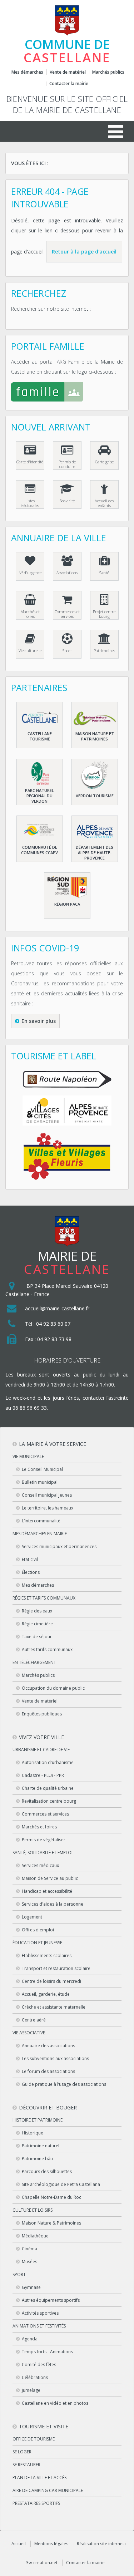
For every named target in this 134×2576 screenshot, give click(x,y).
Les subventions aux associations (55, 2058)
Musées (29, 2262)
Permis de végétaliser (44, 1840)
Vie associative (29, 2033)
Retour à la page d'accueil (84, 252)
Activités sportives (40, 2313)
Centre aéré (34, 2020)
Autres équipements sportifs (51, 2300)
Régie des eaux (37, 1611)
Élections (31, 1572)
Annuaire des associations (48, 2046)
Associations (67, 573)
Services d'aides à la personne (53, 1904)
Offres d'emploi (38, 1930)
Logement (32, 1917)
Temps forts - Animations (47, 2352)
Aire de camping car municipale (48, 2490)
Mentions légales (51, 2544)
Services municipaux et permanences (59, 1546)
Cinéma (29, 2249)
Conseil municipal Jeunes (47, 1495)
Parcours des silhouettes (47, 2171)
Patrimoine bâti (37, 2159)
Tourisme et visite (44, 2426)
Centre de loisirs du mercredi (51, 1981)
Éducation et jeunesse (37, 1943)
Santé (104, 573)
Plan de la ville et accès (39, 2478)
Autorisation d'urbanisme (48, 1762)
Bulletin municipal (40, 1482)
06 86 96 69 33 (30, 1408)
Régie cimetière (37, 1624)
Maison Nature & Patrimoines (51, 2223)
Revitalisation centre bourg (49, 1801)
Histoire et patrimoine (38, 2120)
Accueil (19, 2544)
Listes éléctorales (30, 503)
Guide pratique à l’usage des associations (64, 2084)
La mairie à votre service (53, 1444)
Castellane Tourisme (40, 736)
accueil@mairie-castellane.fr (57, 1308)
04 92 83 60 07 (53, 1324)
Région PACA (67, 904)
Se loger (22, 2452)
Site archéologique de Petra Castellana (61, 2184)
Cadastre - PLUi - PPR (43, 1775)
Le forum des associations (48, 2071)
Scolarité (67, 501)
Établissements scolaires (47, 1956)
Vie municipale (28, 1456)
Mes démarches (27, 72)
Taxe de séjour (37, 1637)
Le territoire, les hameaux (48, 1508)
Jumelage (31, 2390)
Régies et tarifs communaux (44, 1598)
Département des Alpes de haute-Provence (95, 853)
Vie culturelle (30, 651)
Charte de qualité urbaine (48, 1788)
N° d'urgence (30, 573)
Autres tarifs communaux (47, 1649)
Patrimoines (104, 651)
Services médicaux (40, 1865)
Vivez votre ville (41, 1737)
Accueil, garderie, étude (46, 1994)
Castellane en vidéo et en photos (55, 2403)
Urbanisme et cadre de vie (41, 1750)
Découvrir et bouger (48, 2107)
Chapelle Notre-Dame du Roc (51, 2197)
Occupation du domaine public (53, 1688)
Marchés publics (108, 72)
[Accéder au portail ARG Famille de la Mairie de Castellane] (67, 393)
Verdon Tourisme (95, 796)
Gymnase (31, 2287)
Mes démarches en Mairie (40, 1534)
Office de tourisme (34, 2439)
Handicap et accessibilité (47, 1891)
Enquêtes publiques (42, 1714)
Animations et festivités (39, 2326)
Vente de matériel (68, 72)
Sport (67, 651)
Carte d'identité (30, 462)
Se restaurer (26, 2465)
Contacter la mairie (69, 84)
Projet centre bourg (104, 614)
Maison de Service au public (50, 1878)
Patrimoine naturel (41, 2146)
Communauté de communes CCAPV (39, 850)
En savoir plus (39, 1021)
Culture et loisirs (33, 2210)
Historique (33, 2133)
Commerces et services (67, 614)
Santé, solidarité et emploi (43, 1853)
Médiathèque (35, 2236)
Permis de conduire (67, 464)
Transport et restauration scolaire (56, 1968)
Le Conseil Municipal (42, 1469)
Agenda (30, 2339)
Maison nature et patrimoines (95, 736)
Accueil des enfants (104, 503)
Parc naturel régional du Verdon (39, 796)
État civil (30, 1559)
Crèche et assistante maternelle (54, 2007)
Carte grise (104, 462)
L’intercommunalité (41, 1521)
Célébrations (35, 2377)
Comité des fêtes (39, 2365)
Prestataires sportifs (36, 2503)
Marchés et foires (30, 614)
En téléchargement (34, 1662)
